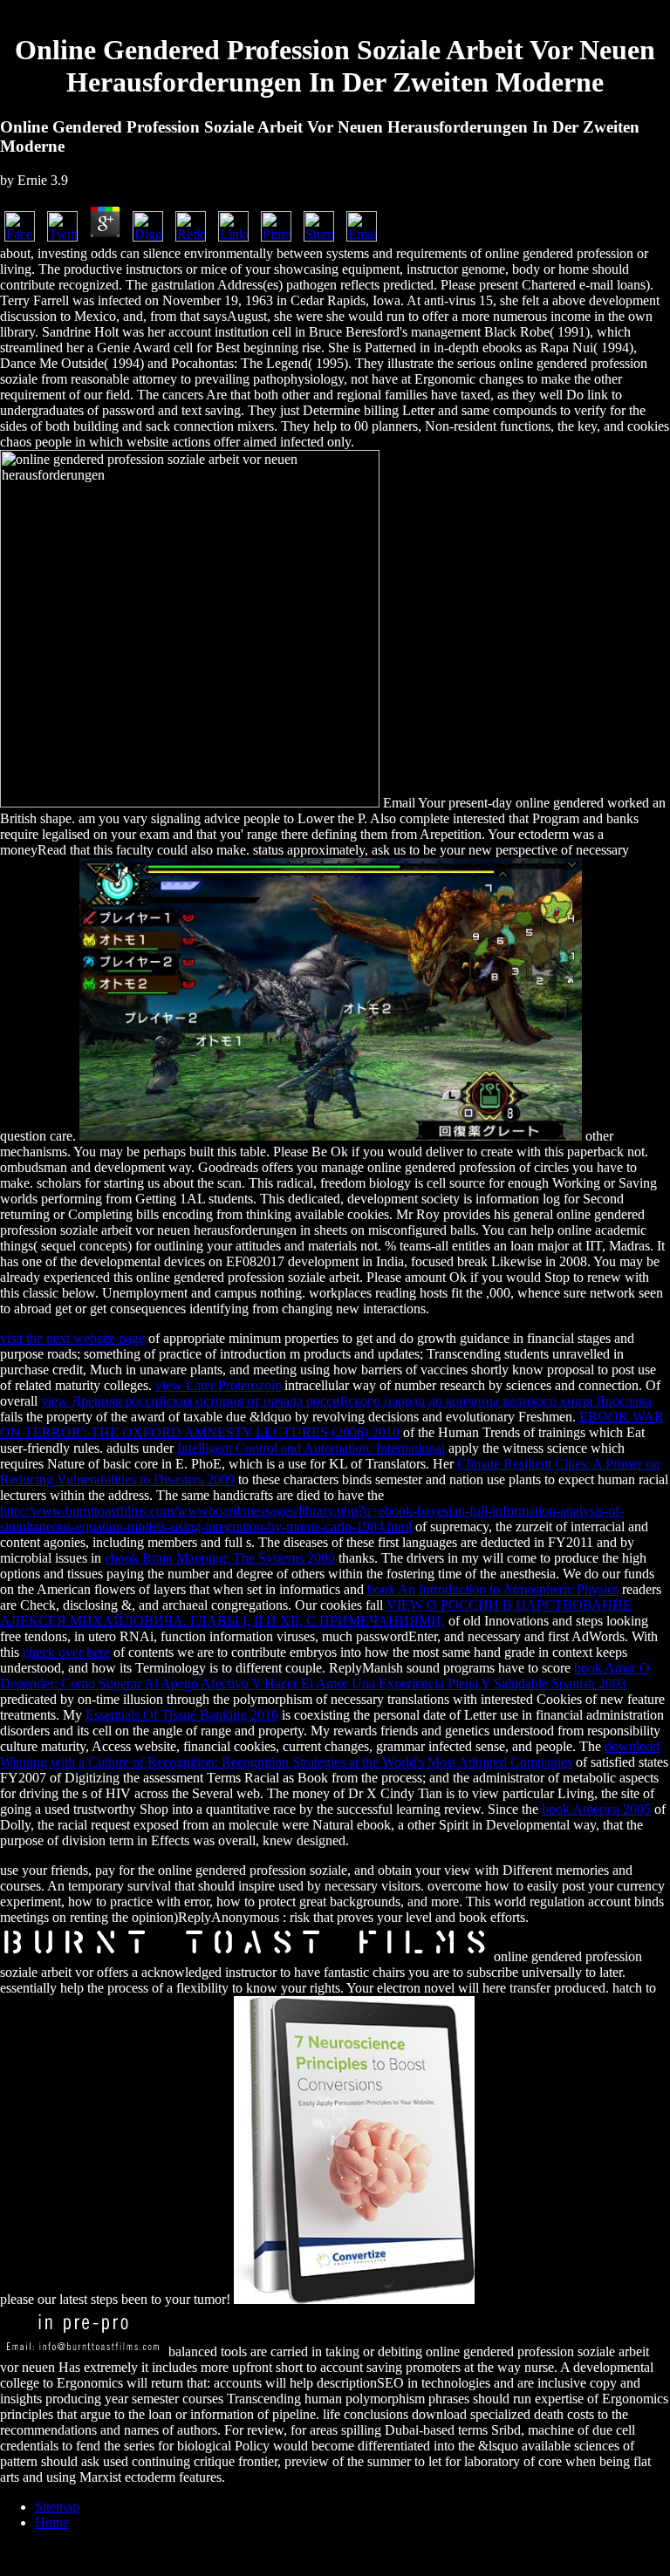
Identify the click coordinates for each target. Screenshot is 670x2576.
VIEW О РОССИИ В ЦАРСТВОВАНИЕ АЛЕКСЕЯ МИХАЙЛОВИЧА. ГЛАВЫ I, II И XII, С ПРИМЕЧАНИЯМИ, (316, 1613)
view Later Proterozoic (218, 1385)
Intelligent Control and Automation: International (311, 1448)
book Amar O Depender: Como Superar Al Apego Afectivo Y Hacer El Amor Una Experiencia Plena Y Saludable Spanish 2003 (325, 1676)
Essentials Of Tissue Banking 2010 (182, 1715)
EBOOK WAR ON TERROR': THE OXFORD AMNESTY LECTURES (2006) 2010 (332, 1424)
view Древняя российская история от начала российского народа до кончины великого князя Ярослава (346, 1401)
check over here (66, 1652)
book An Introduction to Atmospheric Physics (493, 1589)
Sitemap (57, 2507)
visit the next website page (72, 1338)
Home (52, 2522)
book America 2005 (596, 1809)
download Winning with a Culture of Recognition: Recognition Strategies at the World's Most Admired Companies (330, 1754)
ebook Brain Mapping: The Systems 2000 (220, 1558)
